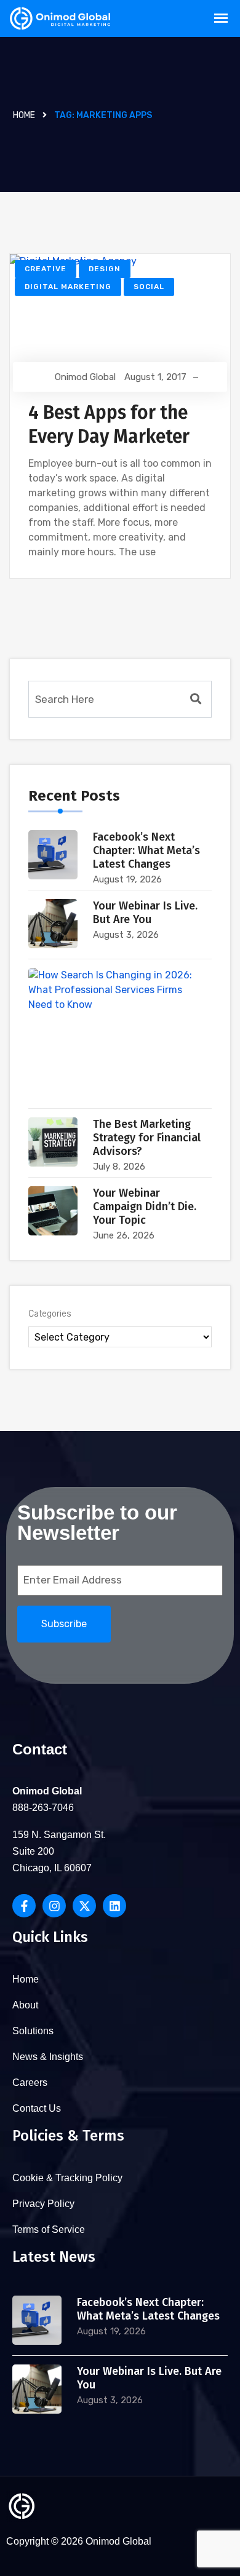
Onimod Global (85, 377)
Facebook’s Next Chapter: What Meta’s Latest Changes (146, 850)
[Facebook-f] (24, 1906)
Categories (50, 1314)
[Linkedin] (114, 1906)
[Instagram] (54, 1906)
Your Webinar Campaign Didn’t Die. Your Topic (145, 1207)
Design (105, 269)
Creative (46, 269)
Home (24, 115)
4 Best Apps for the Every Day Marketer (109, 425)
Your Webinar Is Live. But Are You (145, 913)
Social (149, 287)
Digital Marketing (68, 287)
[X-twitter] (84, 1906)
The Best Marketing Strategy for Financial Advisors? (147, 1138)
